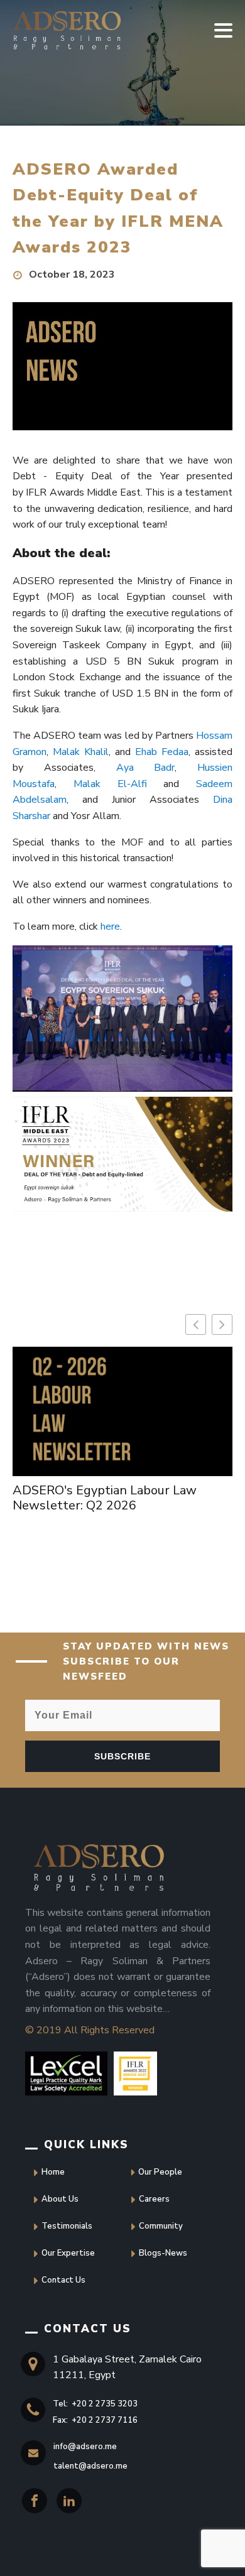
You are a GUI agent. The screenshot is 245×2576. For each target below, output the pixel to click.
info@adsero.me (85, 2447)
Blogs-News (163, 2253)
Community (161, 2226)
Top (24, 2552)
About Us (60, 2199)
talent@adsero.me (90, 2466)
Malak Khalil (81, 752)
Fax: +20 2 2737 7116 (95, 2420)
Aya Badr (146, 768)
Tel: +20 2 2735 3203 (95, 2404)
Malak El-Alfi (110, 784)
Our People (160, 2172)
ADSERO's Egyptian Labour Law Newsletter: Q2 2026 (105, 1498)
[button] (222, 1324)
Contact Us (63, 2280)
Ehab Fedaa (162, 752)
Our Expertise (68, 2253)
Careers (154, 2199)
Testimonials (67, 2226)
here (110, 927)
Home (53, 2172)
